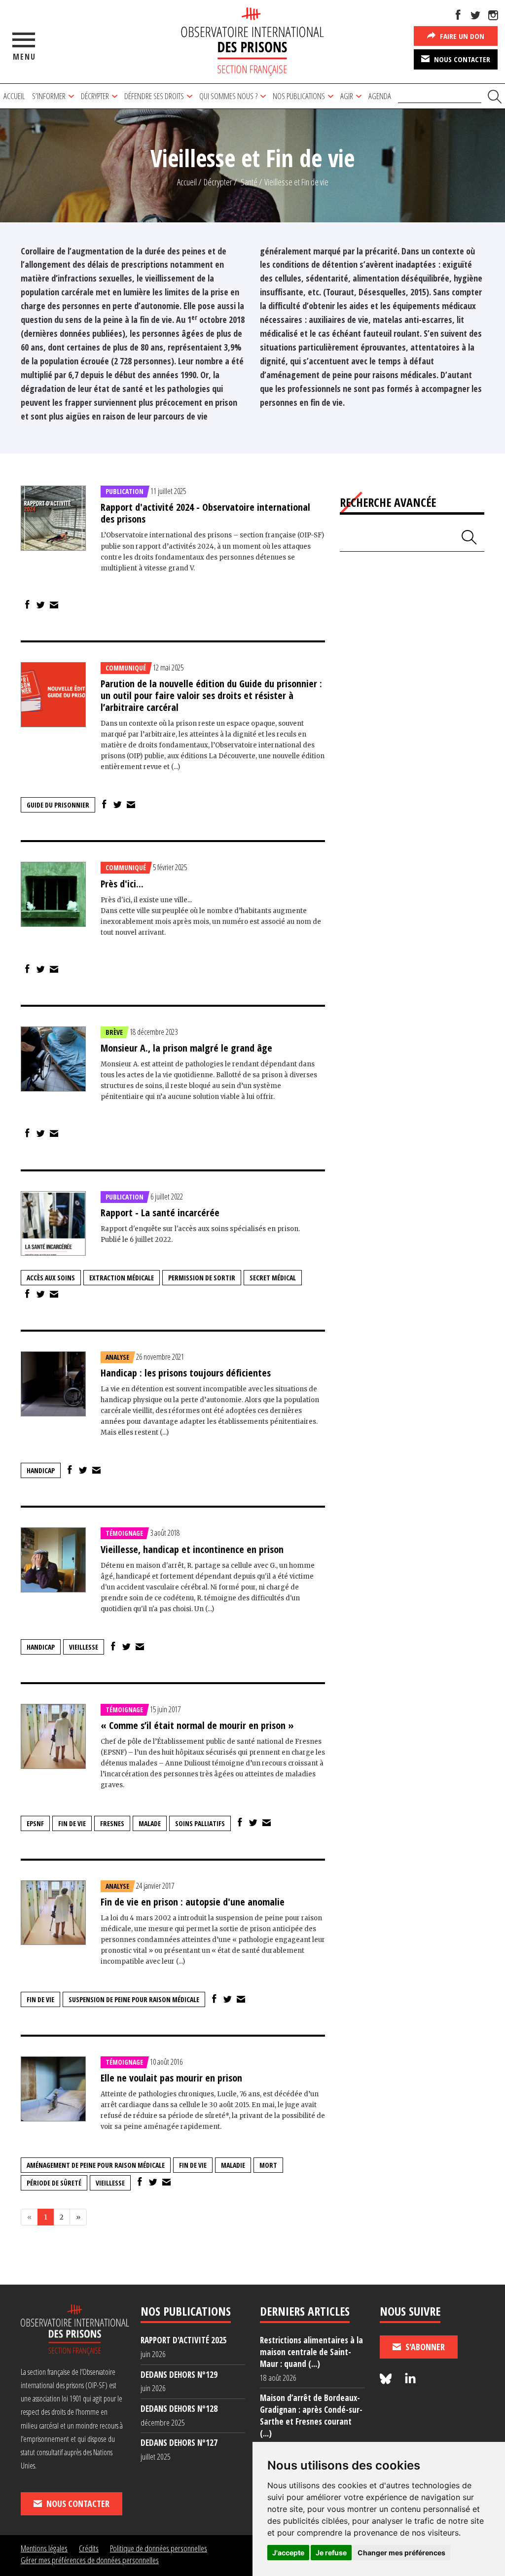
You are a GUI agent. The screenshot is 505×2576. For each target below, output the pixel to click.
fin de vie (72, 1823)
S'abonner (424, 2347)
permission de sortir (202, 1278)
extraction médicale (122, 1278)
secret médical (273, 1278)
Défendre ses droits (154, 96)
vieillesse (84, 1647)
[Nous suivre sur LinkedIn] (410, 2379)
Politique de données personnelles (159, 2548)
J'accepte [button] (288, 2553)
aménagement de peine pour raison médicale (96, 2165)
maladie (233, 2165)
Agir (347, 96)
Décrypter (95, 96)
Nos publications (299, 96)
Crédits (89, 2548)
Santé (249, 182)
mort (268, 2165)
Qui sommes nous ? (228, 96)
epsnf (35, 1823)
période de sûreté (54, 2183)
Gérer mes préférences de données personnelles (90, 2560)
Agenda (380, 96)
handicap (41, 1470)
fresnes (112, 1823)
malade (150, 1823)
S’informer (49, 96)
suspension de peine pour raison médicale (134, 1999)
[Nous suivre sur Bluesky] (387, 2379)
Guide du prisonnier (58, 805)
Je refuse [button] (331, 2553)
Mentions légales (44, 2548)
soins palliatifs (200, 1823)
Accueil (14, 96)
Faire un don (461, 36)
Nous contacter (461, 59)
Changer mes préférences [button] (401, 2553)
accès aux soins (51, 1278)
